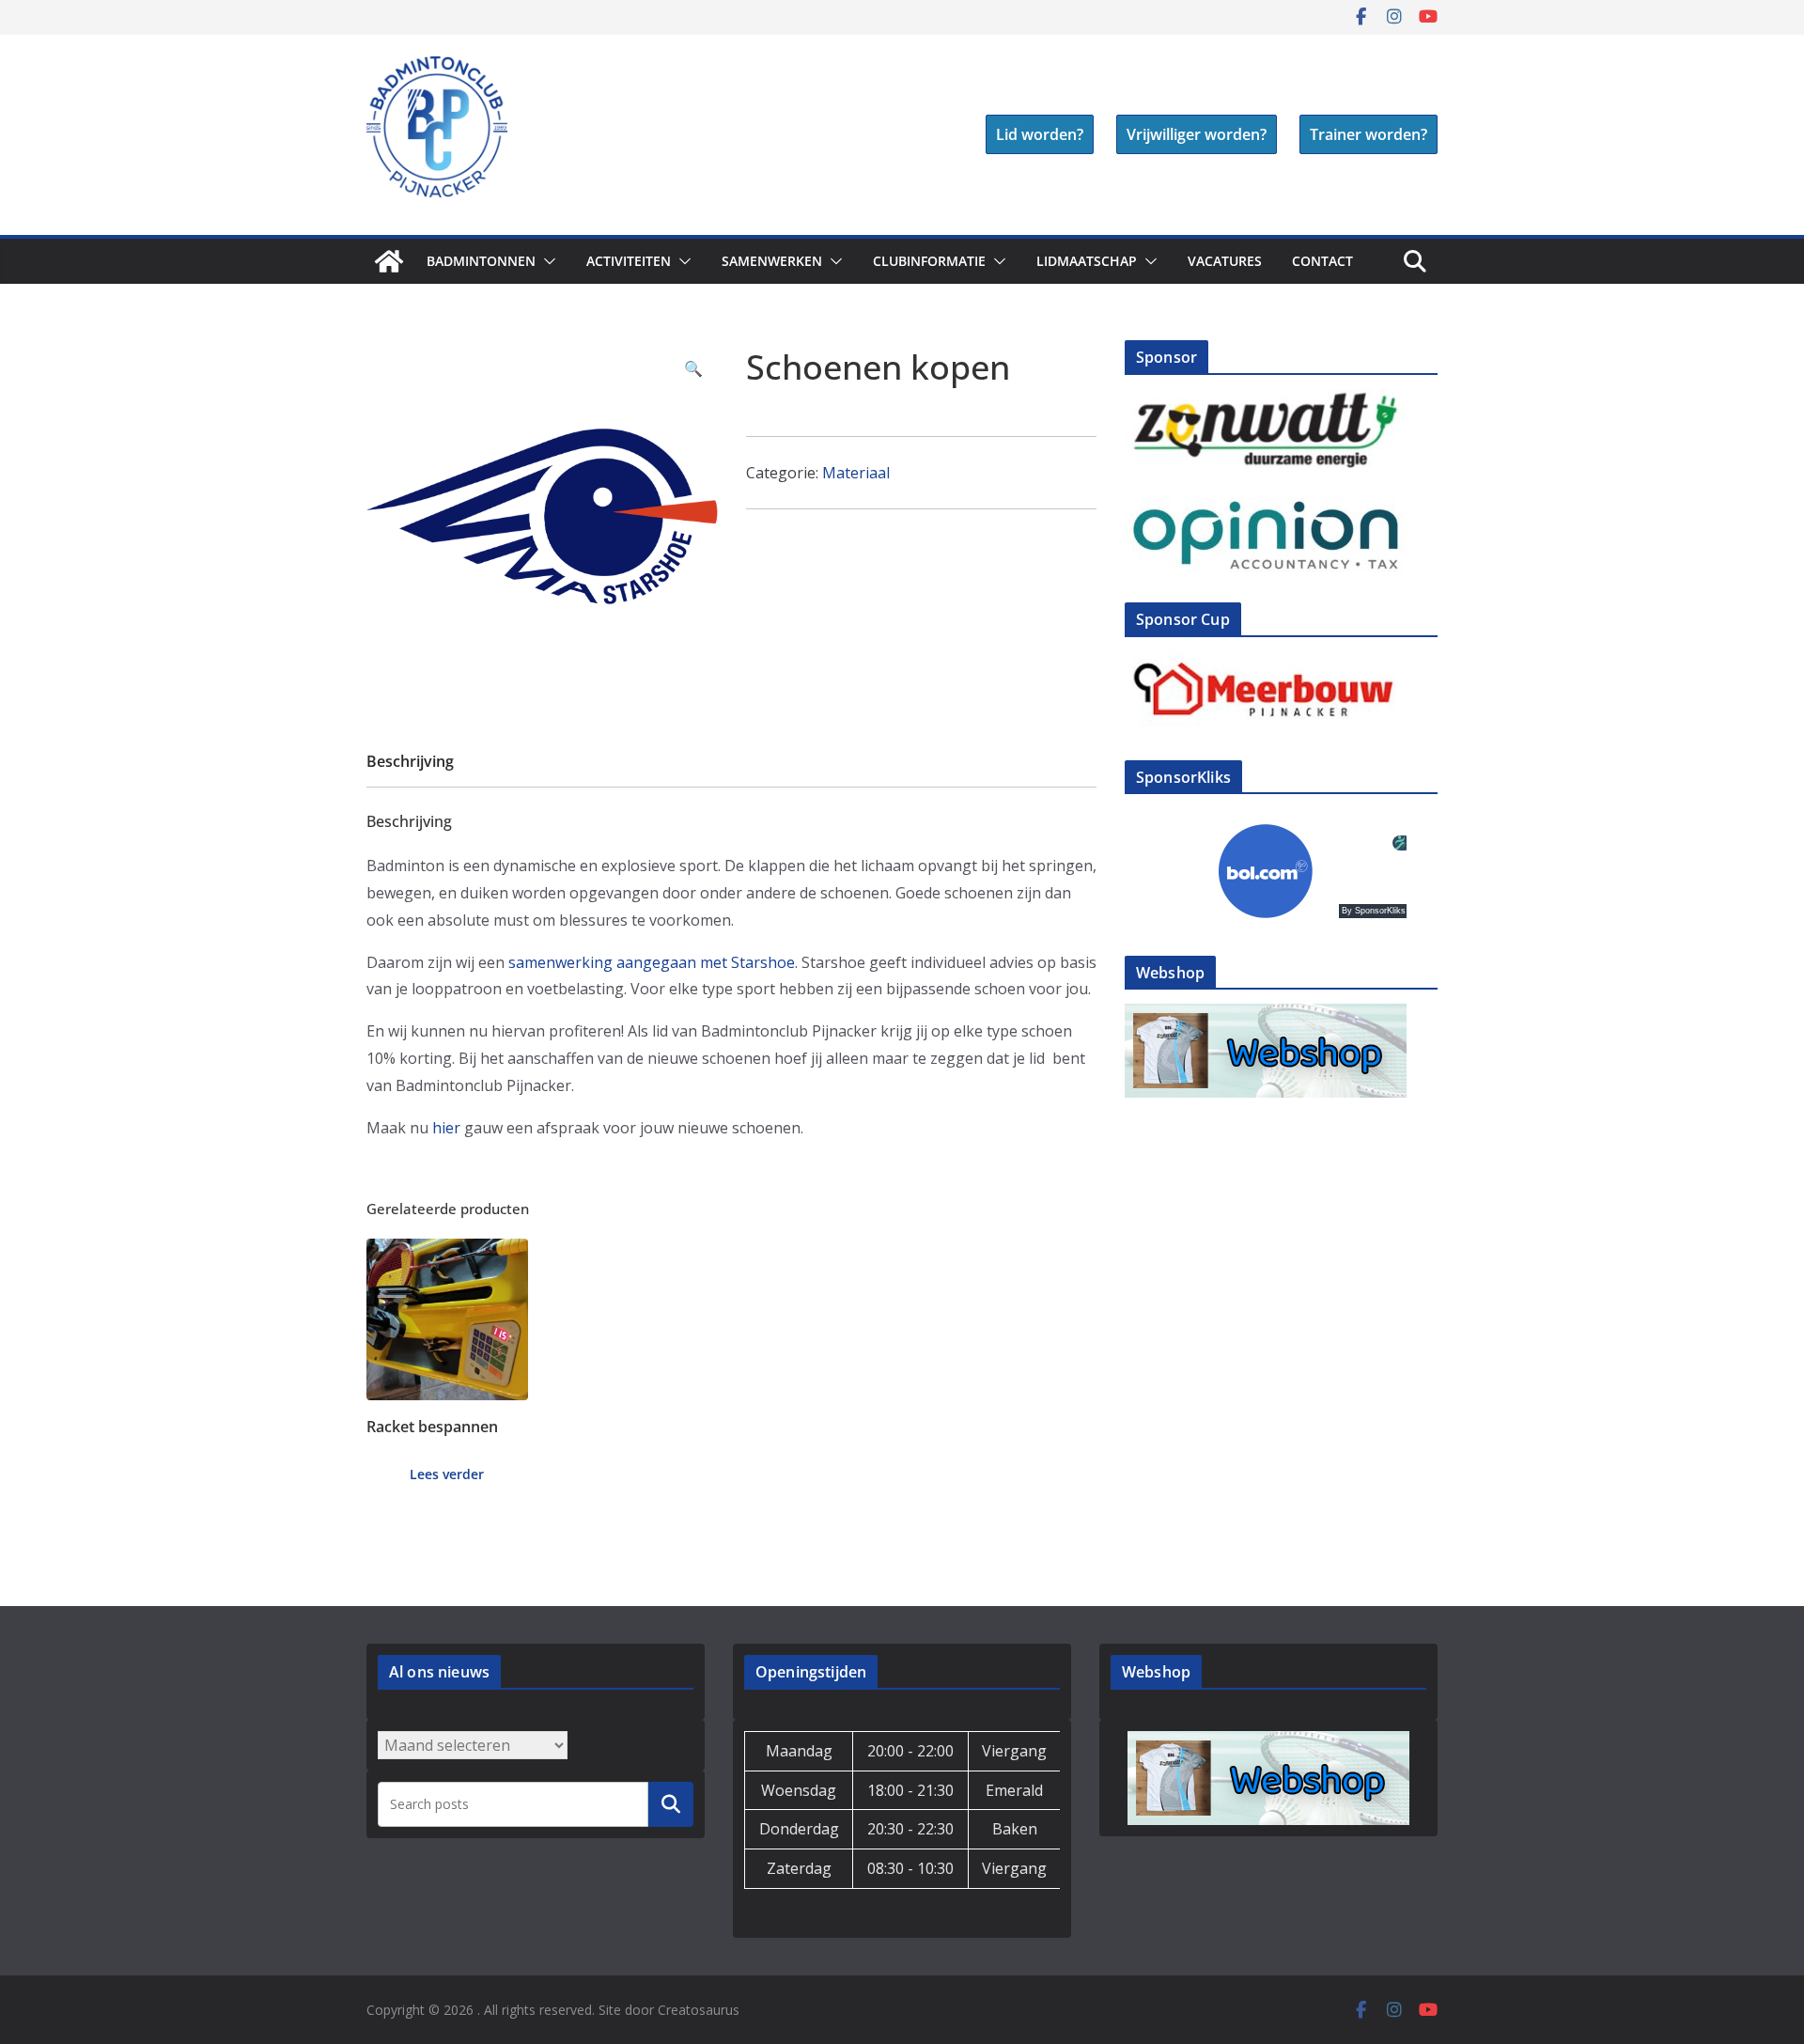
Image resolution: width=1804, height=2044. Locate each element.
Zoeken (671, 1804)
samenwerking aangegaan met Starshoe (652, 962)
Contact (1322, 261)
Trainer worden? (1369, 134)
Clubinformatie (929, 261)
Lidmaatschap (1087, 261)
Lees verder (447, 1474)
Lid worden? (1040, 134)
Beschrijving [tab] (410, 761)
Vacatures (1225, 261)
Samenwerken (772, 261)
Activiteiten (629, 261)
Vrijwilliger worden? (1197, 134)
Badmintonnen (481, 261)
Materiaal (856, 473)
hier (446, 1128)
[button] (546, 261)
